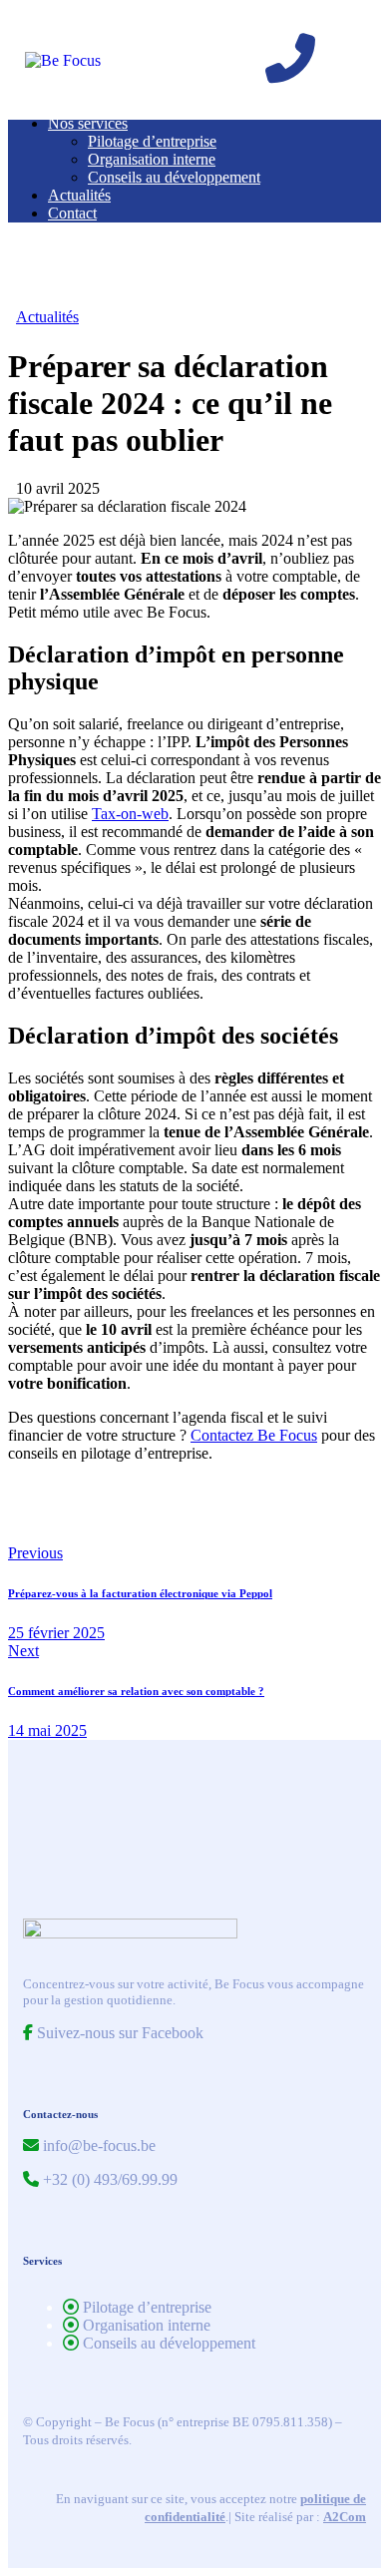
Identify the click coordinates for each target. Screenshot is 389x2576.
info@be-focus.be (97, 2146)
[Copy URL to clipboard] (199, 1520)
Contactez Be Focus (254, 1435)
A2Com (345, 2517)
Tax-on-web (130, 814)
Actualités (47, 317)
